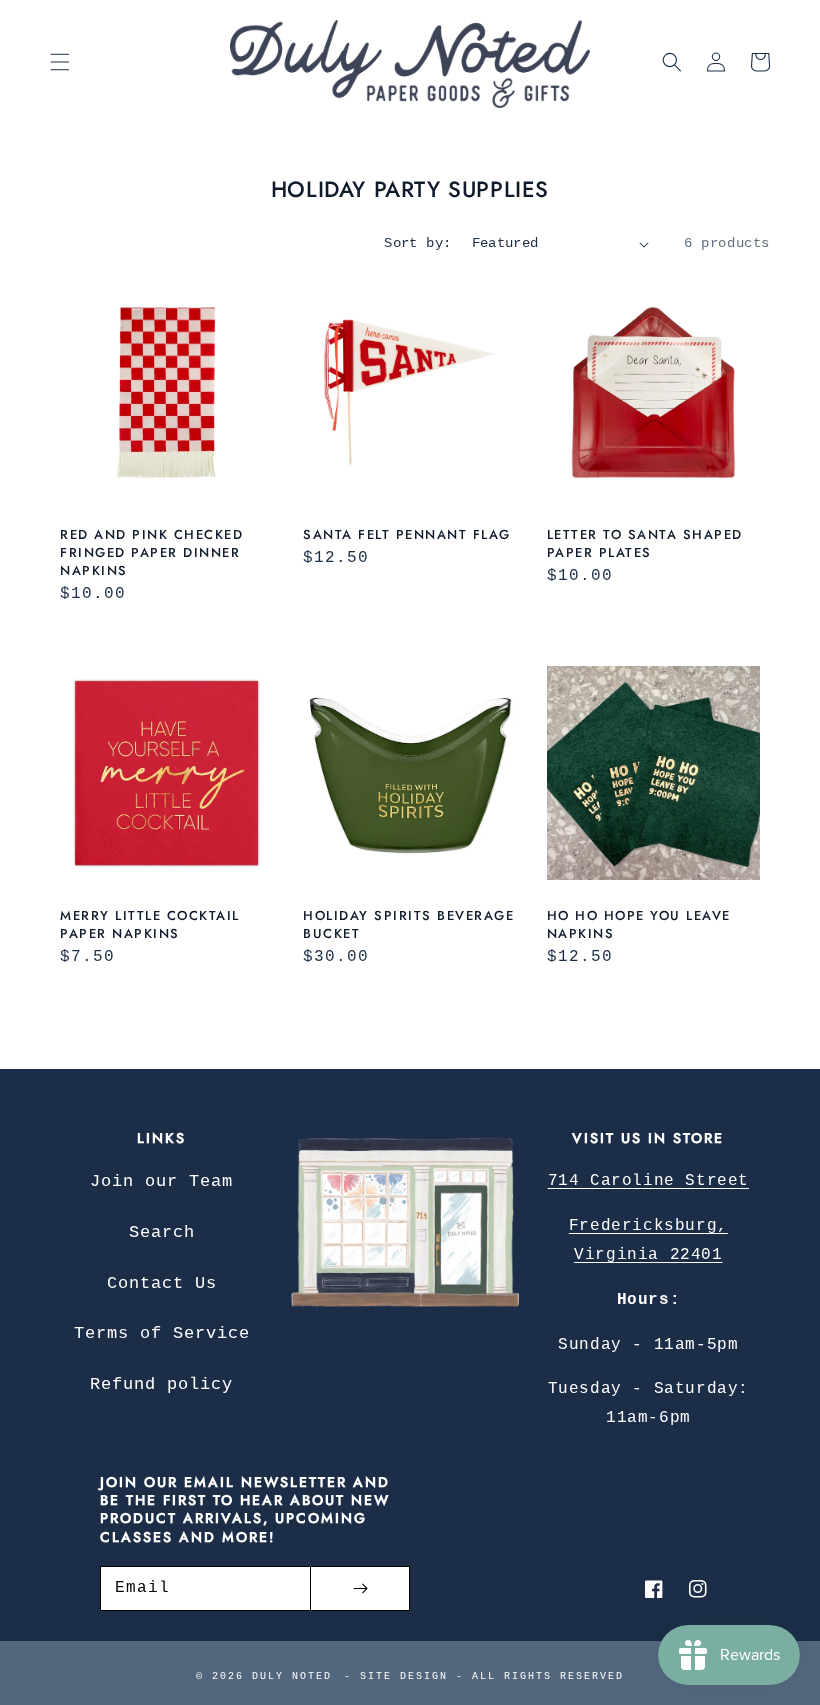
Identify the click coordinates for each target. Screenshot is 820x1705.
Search (162, 1232)
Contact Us (162, 1283)
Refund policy (161, 1384)
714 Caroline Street (648, 1181)
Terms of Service (162, 1333)
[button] (60, 62)
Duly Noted (292, 1676)
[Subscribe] (360, 1588)
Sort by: (417, 243)
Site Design (404, 1676)
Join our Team (161, 1181)
